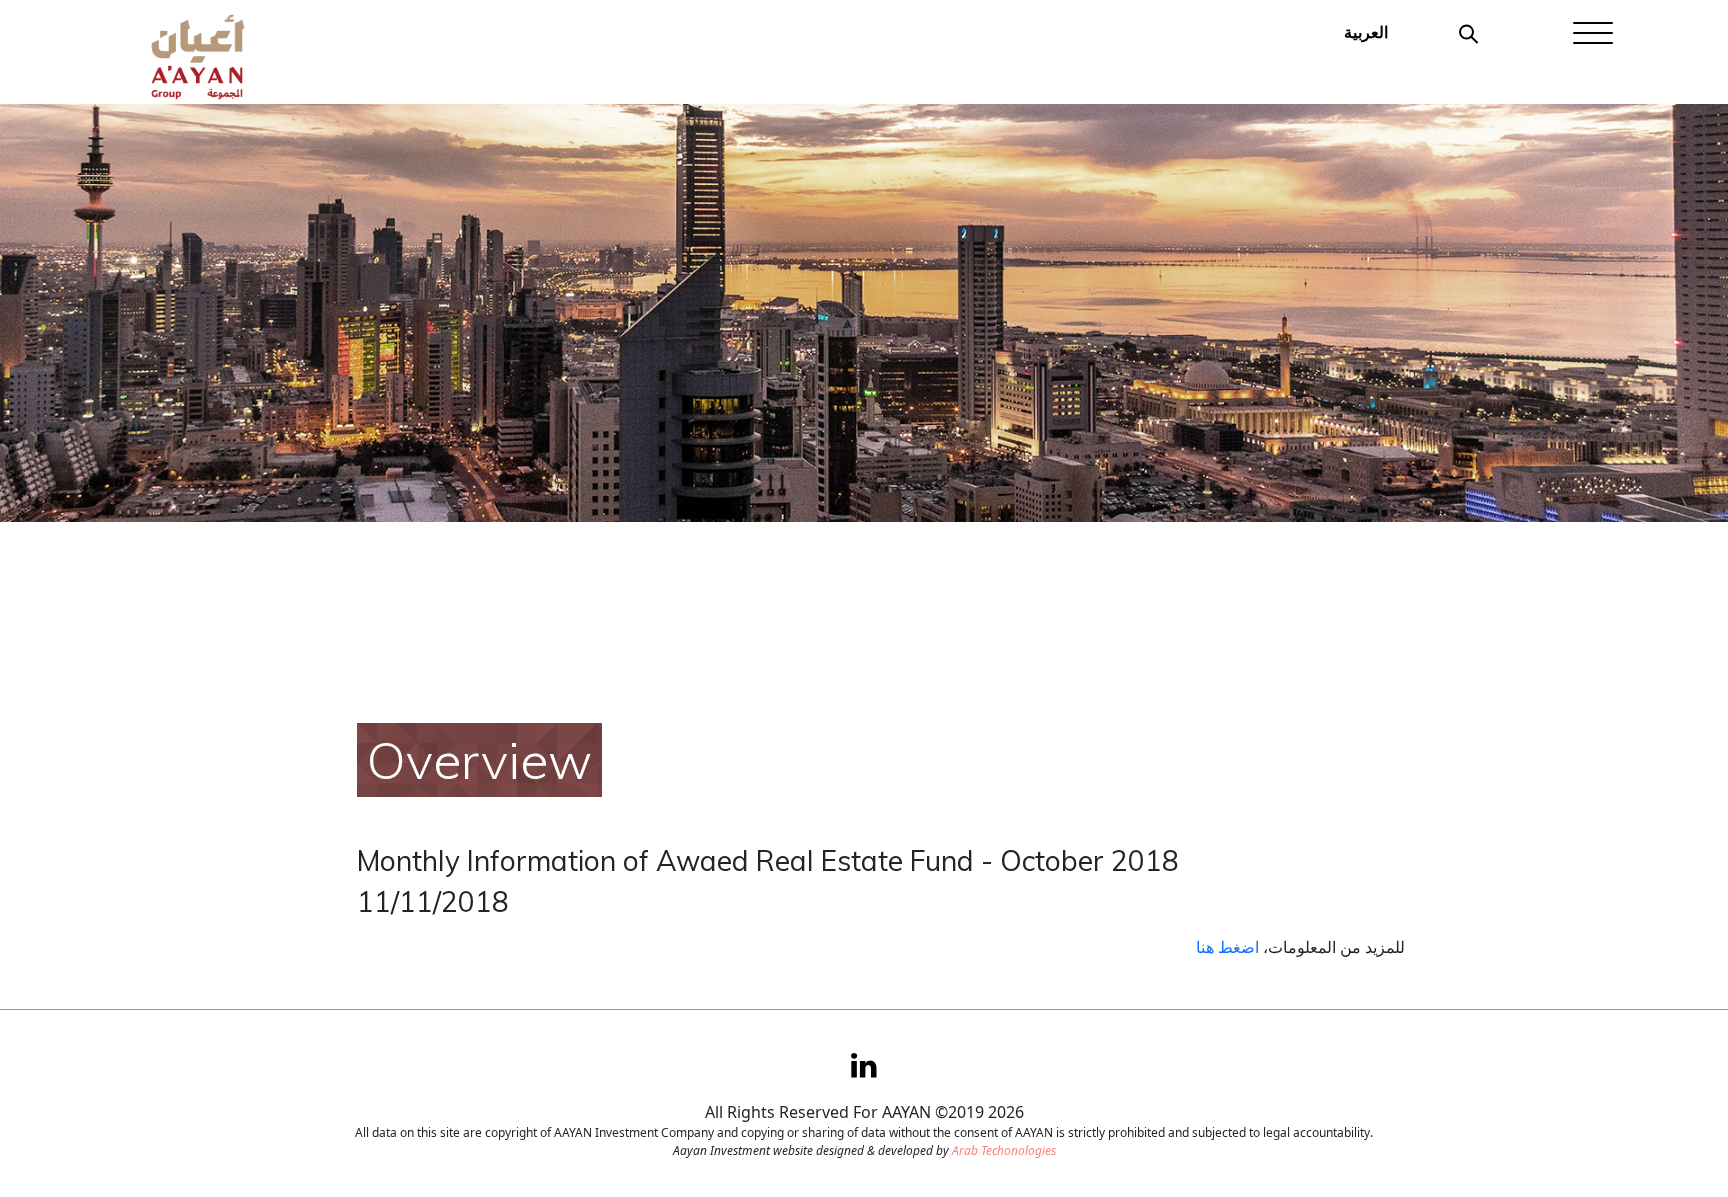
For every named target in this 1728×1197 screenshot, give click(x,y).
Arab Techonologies (1004, 1150)
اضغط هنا (1227, 947)
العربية (1366, 32)
